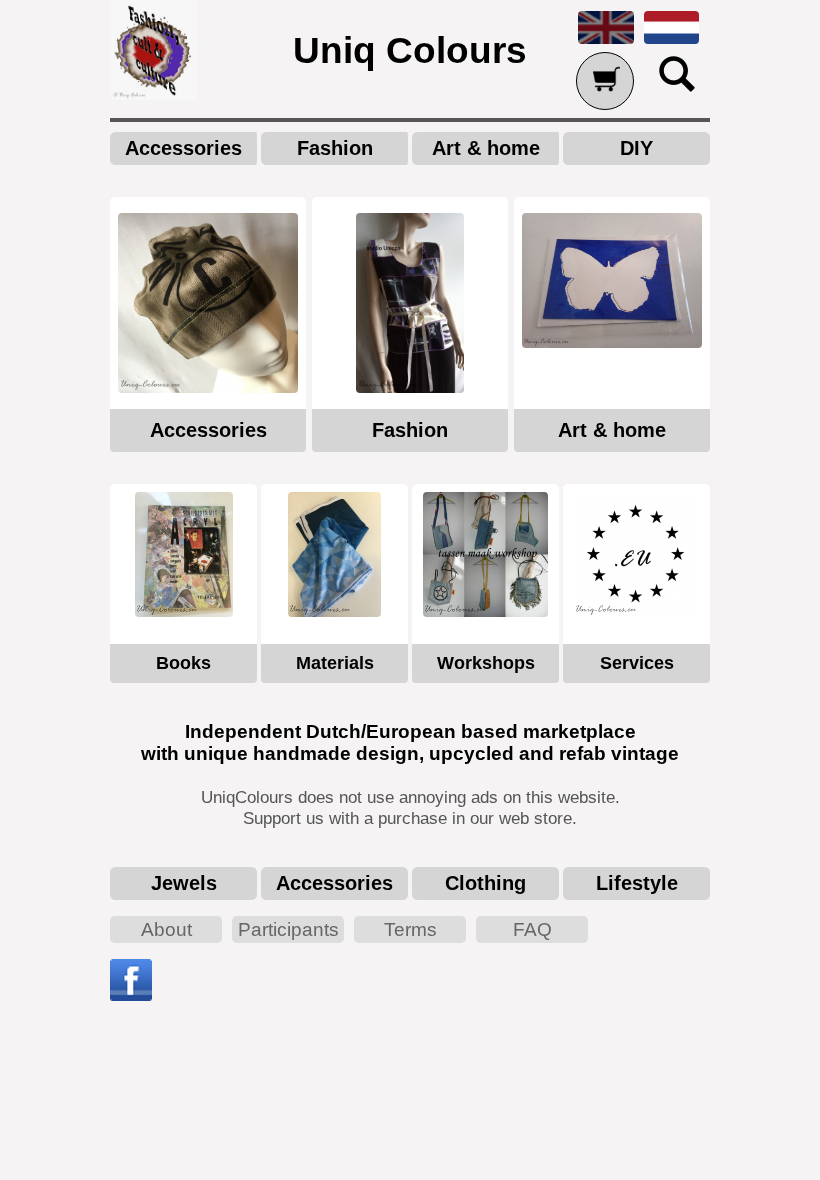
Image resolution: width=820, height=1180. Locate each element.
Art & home (486, 148)
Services (637, 663)
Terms (410, 929)
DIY (636, 148)
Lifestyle (637, 883)
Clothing (485, 883)
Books (183, 663)
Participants (288, 929)
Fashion (335, 148)
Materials (335, 663)
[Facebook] (131, 995)
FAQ (532, 929)
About (166, 929)
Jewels (184, 883)
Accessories (183, 148)
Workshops (486, 663)
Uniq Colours (410, 50)
